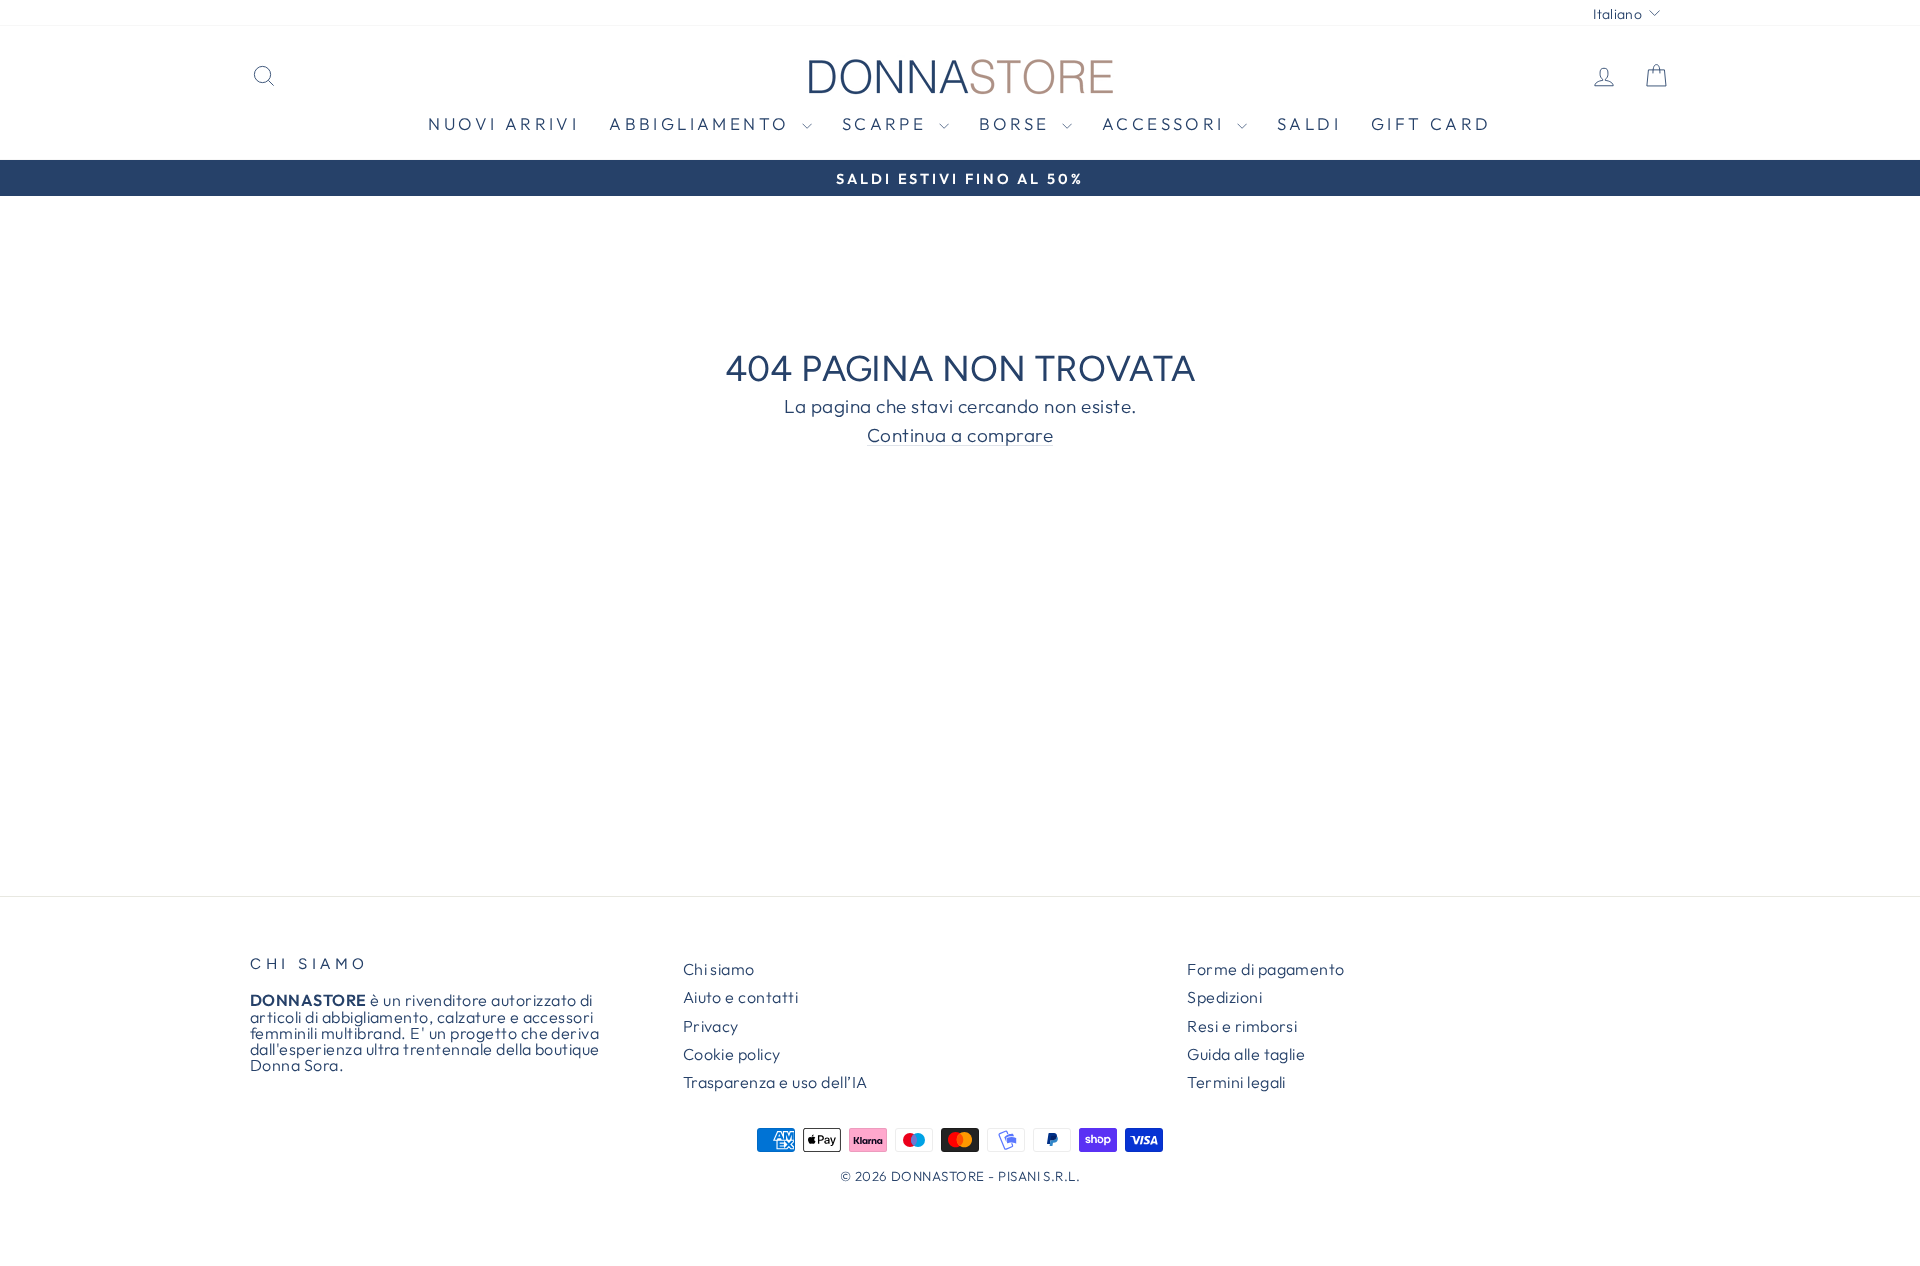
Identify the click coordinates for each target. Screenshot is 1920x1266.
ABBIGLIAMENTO (703, 123)
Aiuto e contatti (741, 997)
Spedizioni (1224, 997)
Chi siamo (719, 969)
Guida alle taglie (1246, 1054)
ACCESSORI (1167, 123)
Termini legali (1236, 1082)
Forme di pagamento (1266, 969)
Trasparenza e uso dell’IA (775, 1082)
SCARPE (888, 123)
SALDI (1309, 123)
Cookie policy (732, 1054)
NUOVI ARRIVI (503, 123)
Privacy (711, 1026)
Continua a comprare (960, 436)
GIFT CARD (1431, 123)
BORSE (1018, 123)
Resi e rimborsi (1242, 1026)
